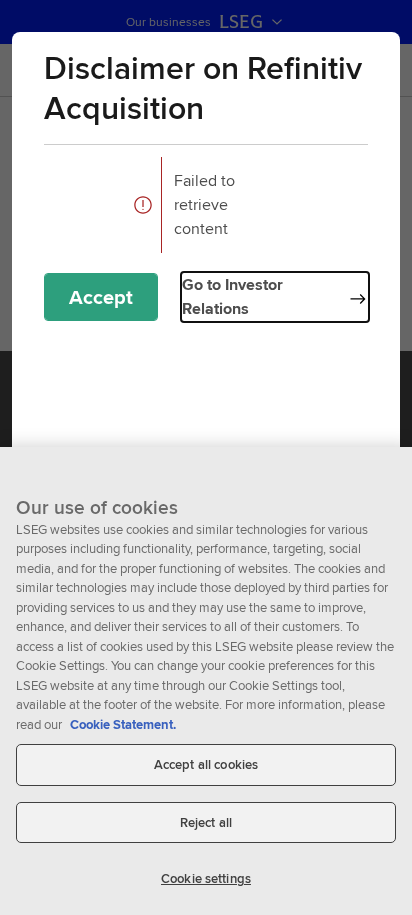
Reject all (206, 822)
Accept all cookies (206, 764)
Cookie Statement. (123, 724)
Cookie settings (206, 878)
